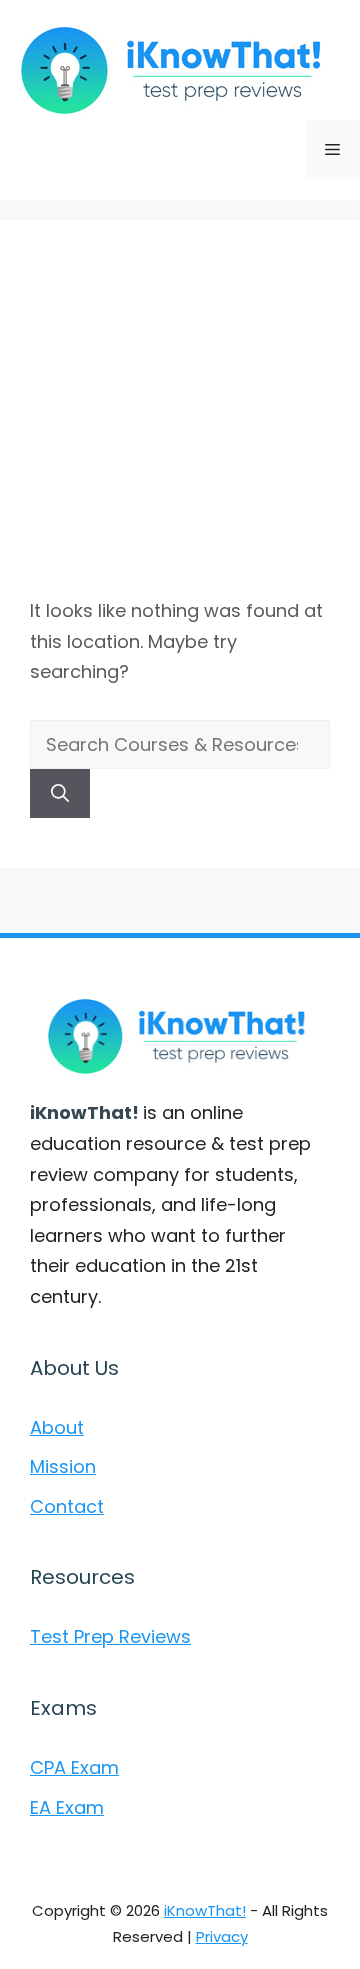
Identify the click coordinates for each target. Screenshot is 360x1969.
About (57, 1427)
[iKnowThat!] (175, 68)
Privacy (222, 1936)
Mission (63, 1466)
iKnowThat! (205, 1910)
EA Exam (67, 1807)
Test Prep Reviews (110, 1636)
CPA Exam (74, 1767)
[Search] (60, 793)
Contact (67, 1506)
